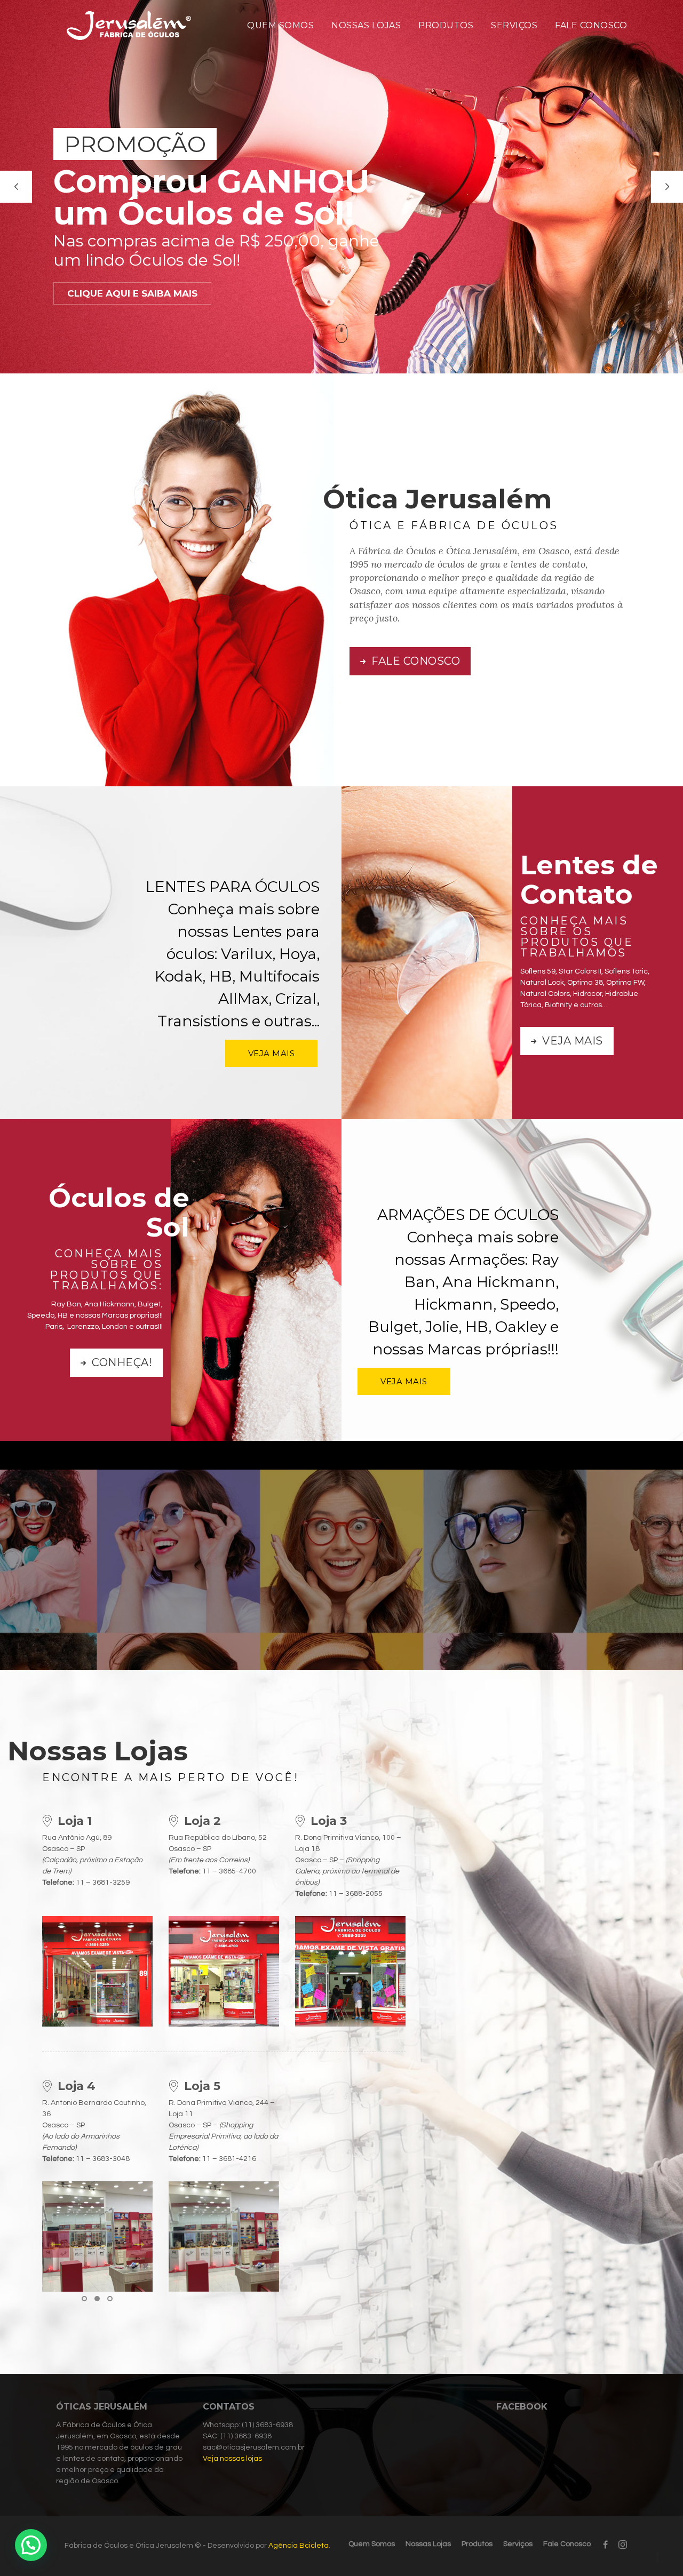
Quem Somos (280, 25)
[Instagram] (620, 2545)
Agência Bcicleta (299, 2546)
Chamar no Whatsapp (341, 1596)
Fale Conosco (591, 25)
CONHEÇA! (121, 1362)
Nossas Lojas (366, 25)
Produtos (446, 25)
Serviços (514, 25)
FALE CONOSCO (415, 661)
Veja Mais (272, 1053)
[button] (84, 2299)
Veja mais (571, 1041)
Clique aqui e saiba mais (535, 257)
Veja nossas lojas (232, 2459)
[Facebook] (605, 2545)
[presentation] (55, 2244)
